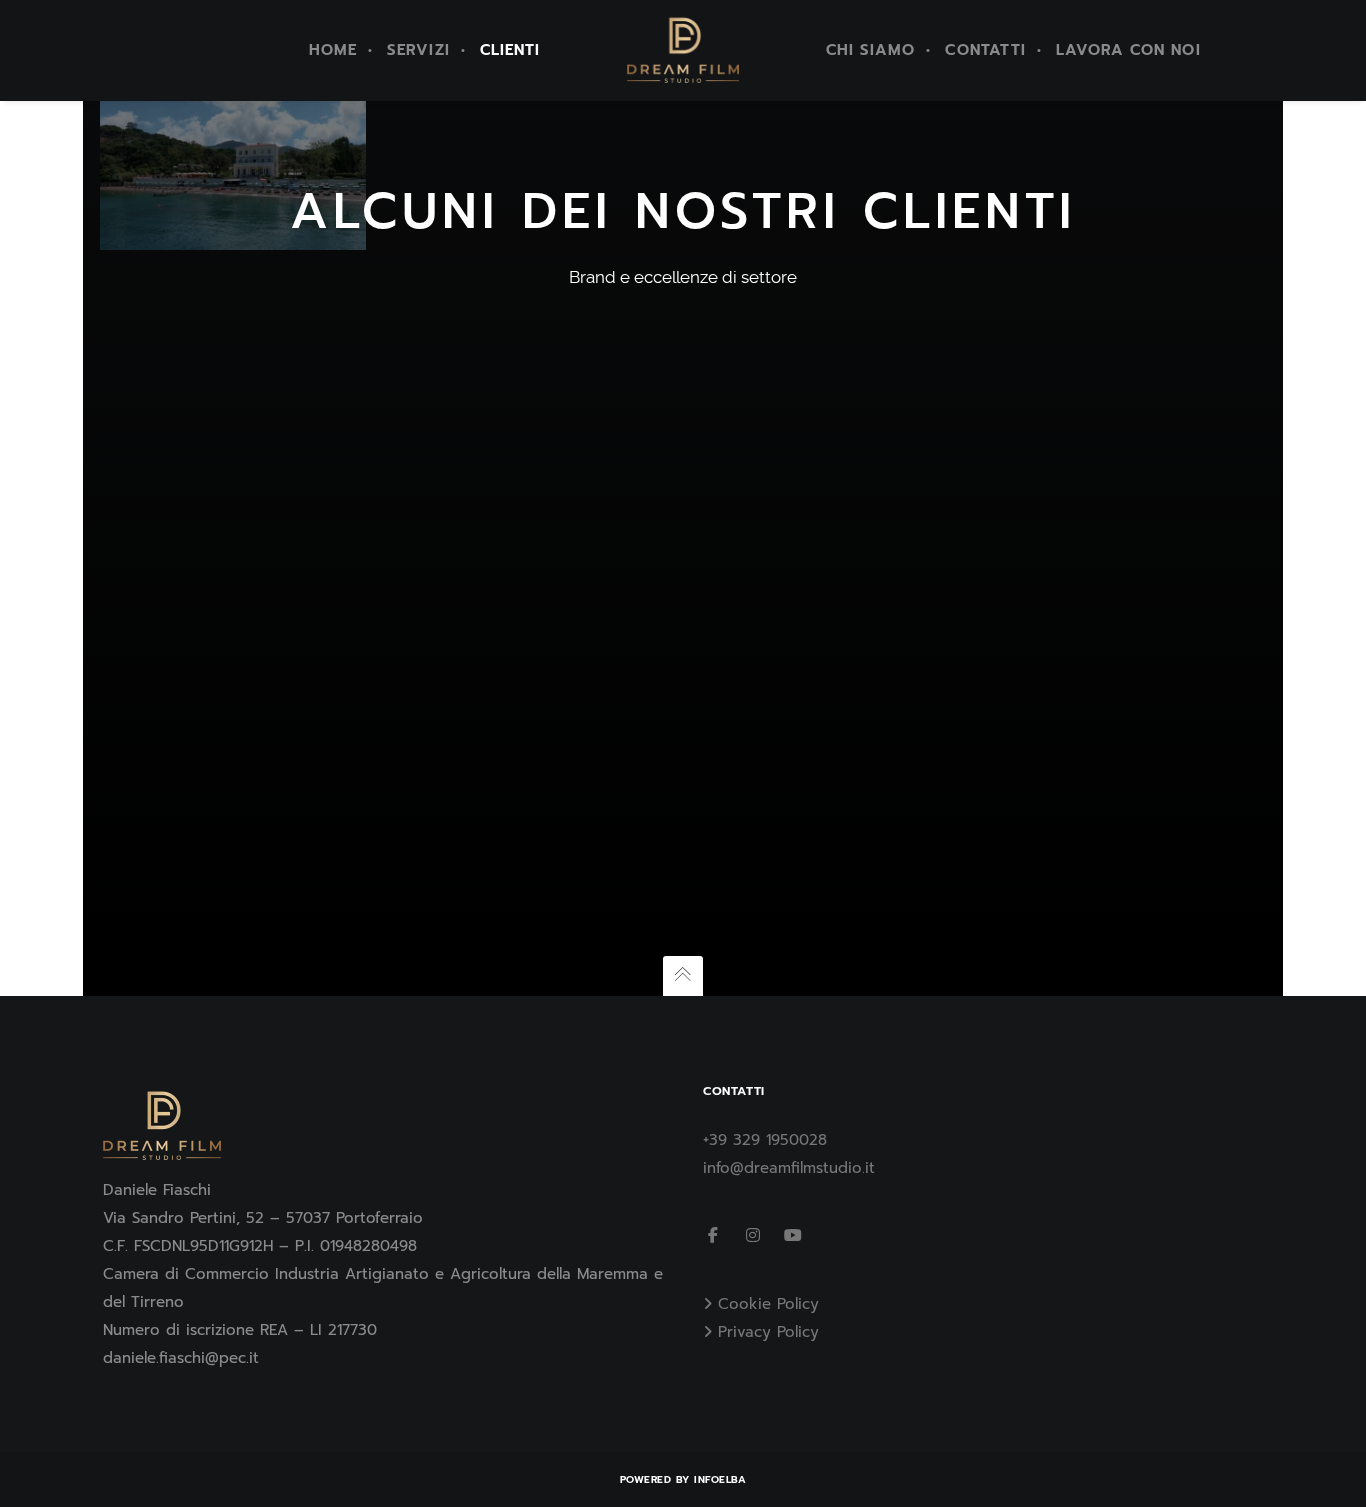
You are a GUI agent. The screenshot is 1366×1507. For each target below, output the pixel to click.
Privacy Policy (768, 1332)
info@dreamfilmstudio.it (789, 1168)
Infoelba (720, 1479)
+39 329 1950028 (765, 1140)
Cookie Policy (768, 1304)
